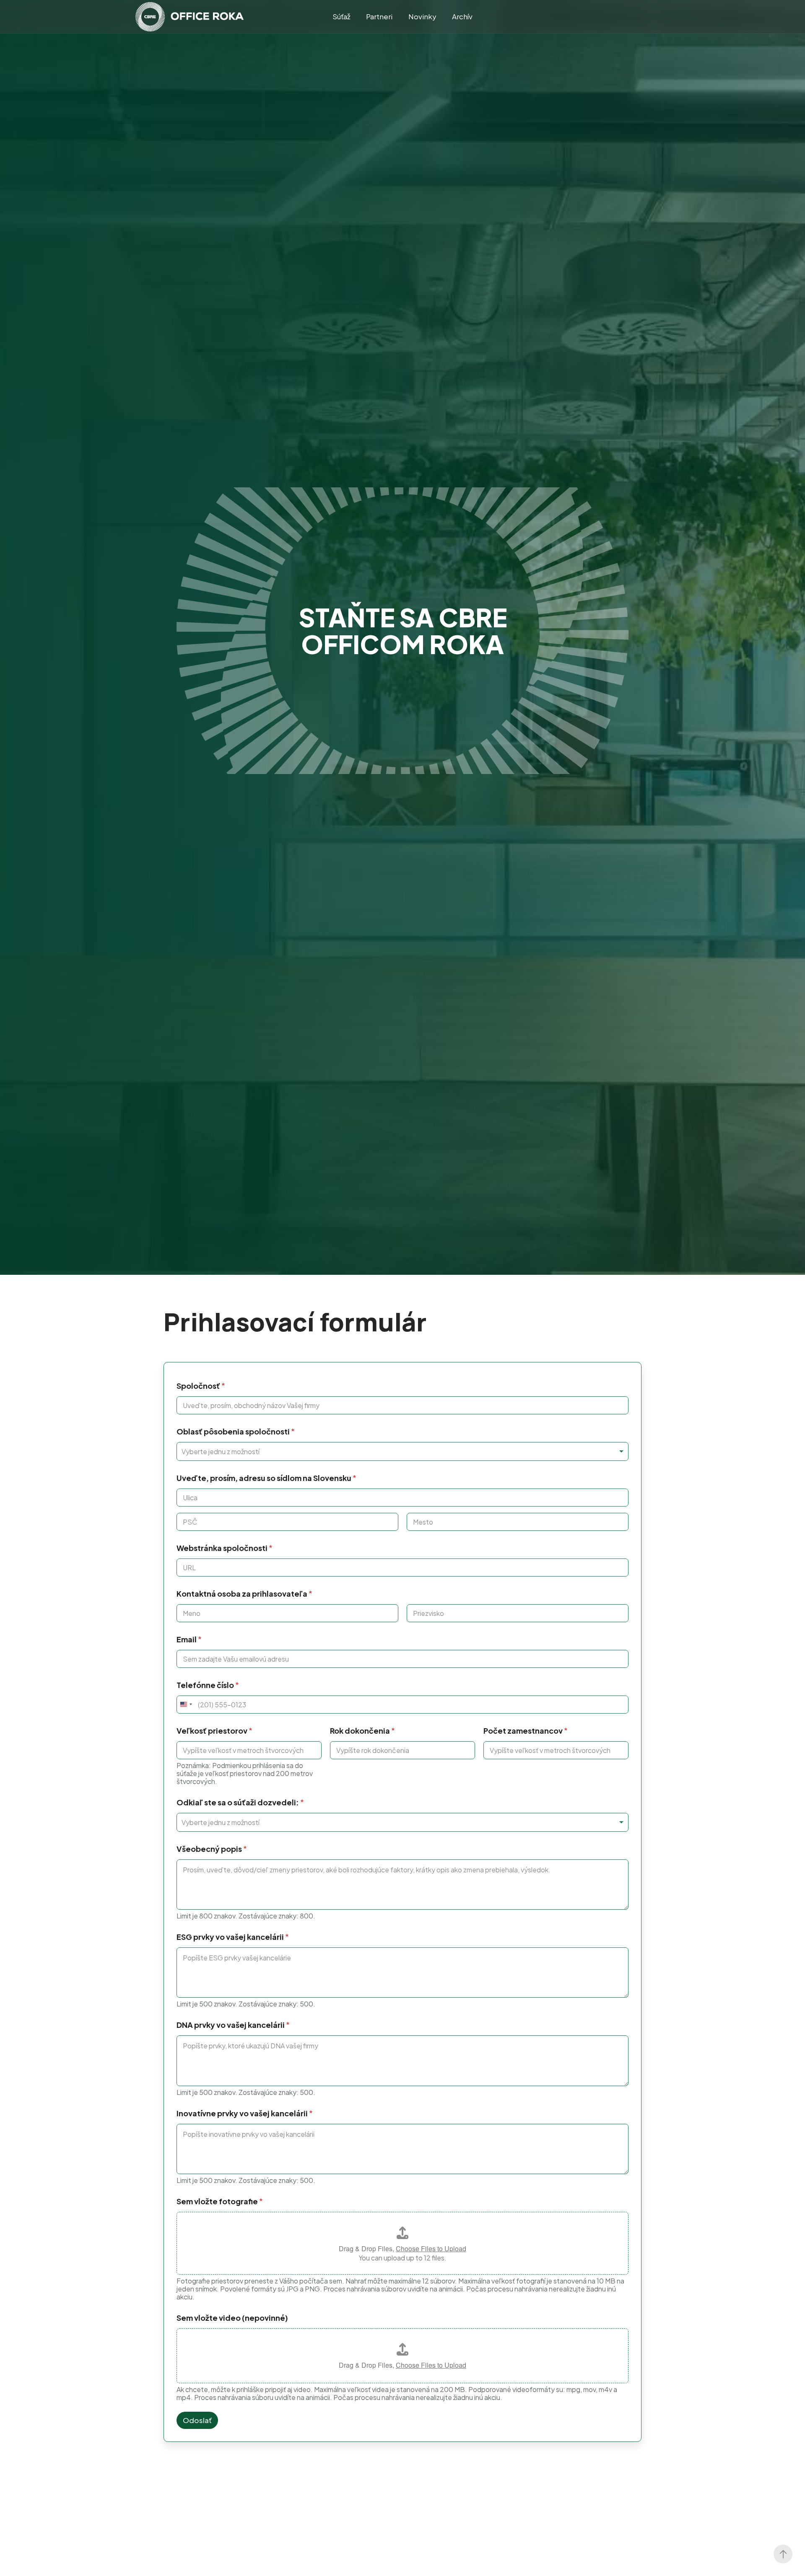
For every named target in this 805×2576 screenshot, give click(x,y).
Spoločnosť (201, 1386)
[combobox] (402, 1451)
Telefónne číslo (208, 1685)
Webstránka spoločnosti (225, 1548)
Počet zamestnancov (526, 1731)
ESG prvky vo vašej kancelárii (233, 1937)
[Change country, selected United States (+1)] (186, 1705)
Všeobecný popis (212, 1849)
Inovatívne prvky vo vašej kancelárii (245, 2113)
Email (189, 1639)
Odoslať (197, 2420)
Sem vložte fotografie (220, 2201)
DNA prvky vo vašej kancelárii (233, 2025)
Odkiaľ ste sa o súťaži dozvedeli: (240, 1802)
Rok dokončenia (362, 1731)
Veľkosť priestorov (214, 1731)
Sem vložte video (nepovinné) (232, 2318)
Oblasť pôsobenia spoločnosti (236, 1431)
